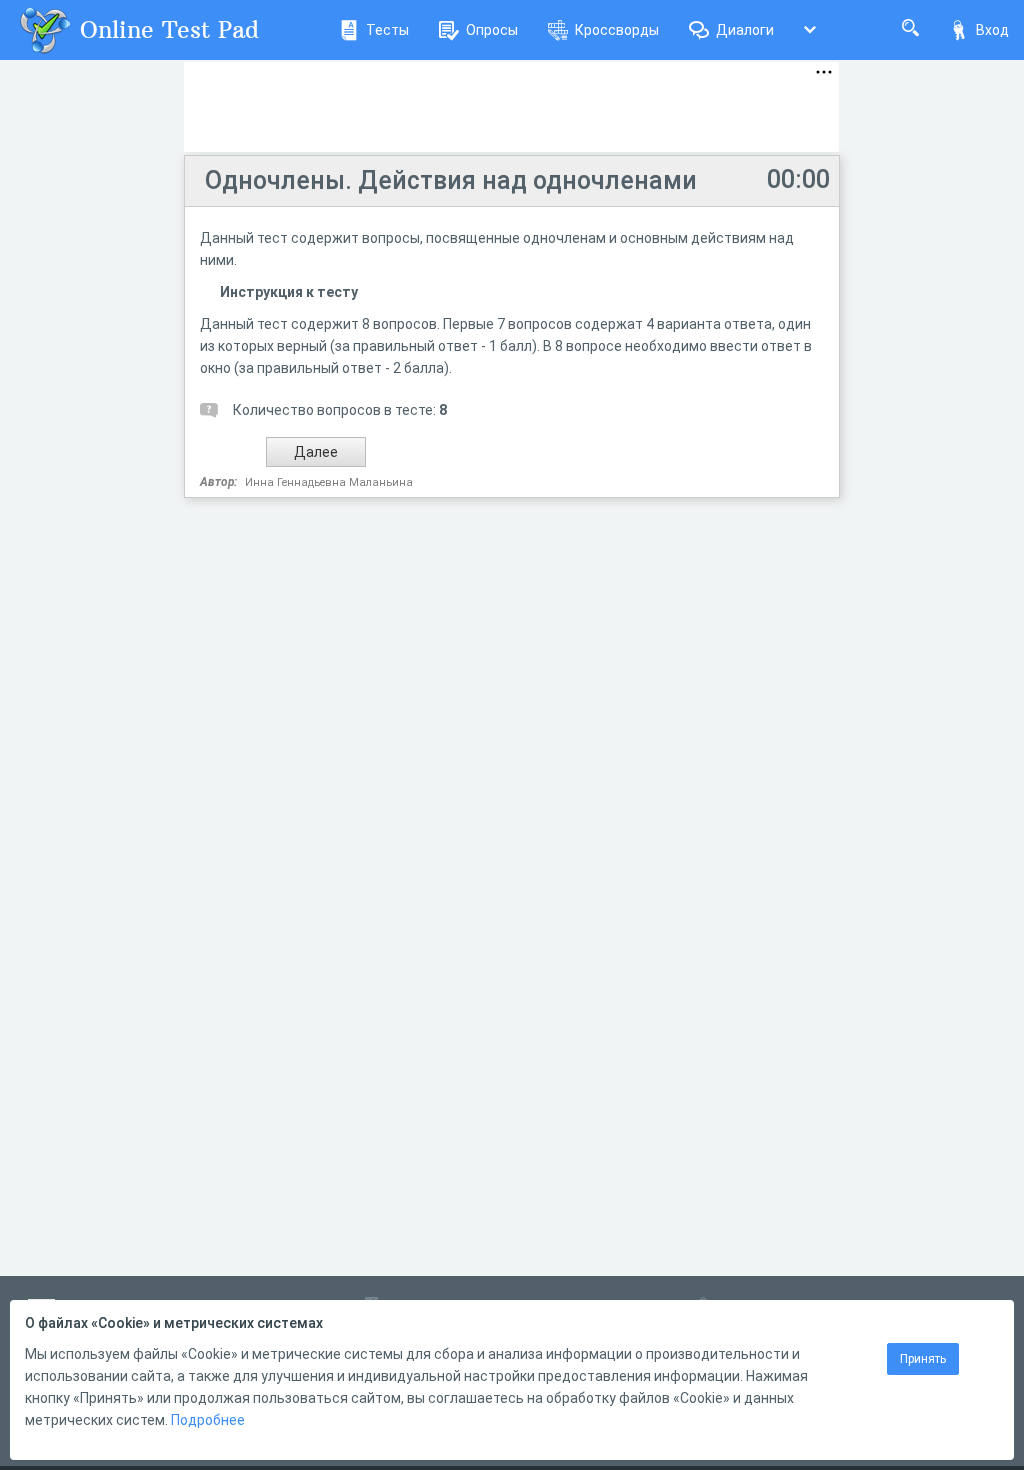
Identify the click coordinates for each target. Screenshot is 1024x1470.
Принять (923, 1359)
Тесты (387, 30)
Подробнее (208, 1420)
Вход (992, 30)
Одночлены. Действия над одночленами (451, 180)
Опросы (492, 30)
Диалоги (745, 30)
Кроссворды (617, 30)
